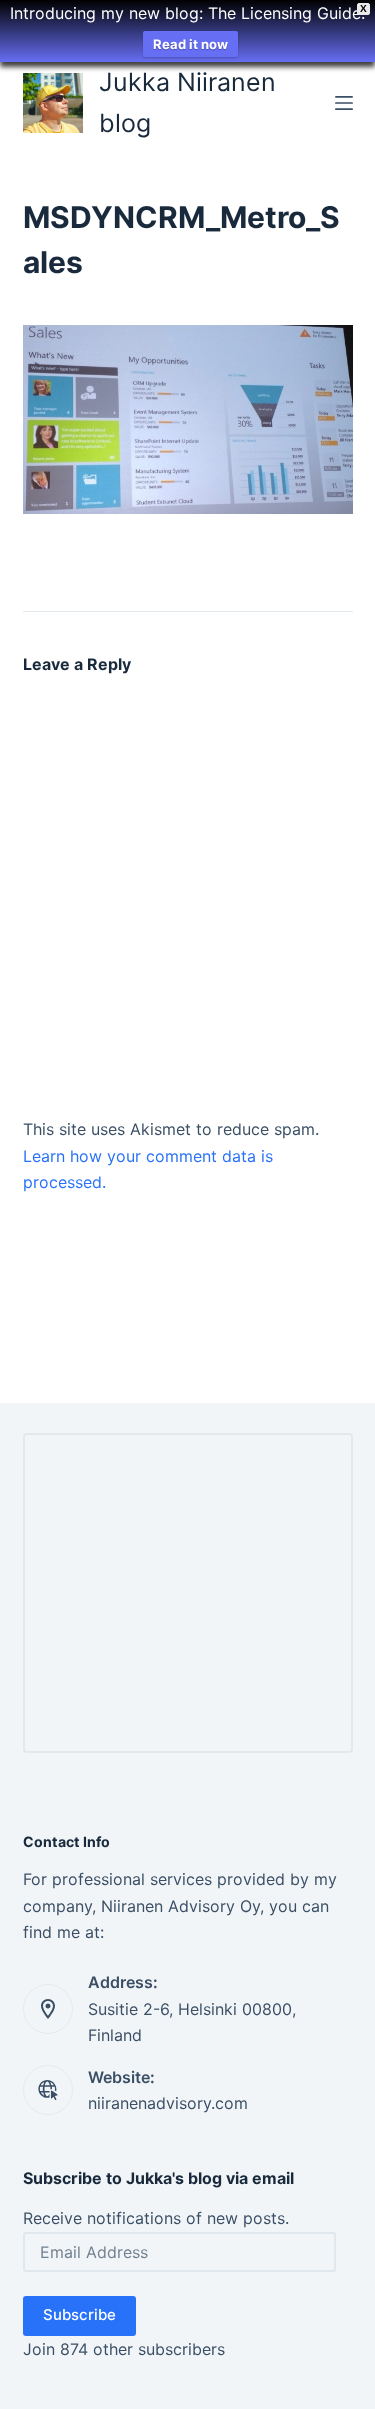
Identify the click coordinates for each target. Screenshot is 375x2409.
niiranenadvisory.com (168, 2103)
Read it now (190, 44)
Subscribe (79, 2314)
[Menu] (344, 103)
